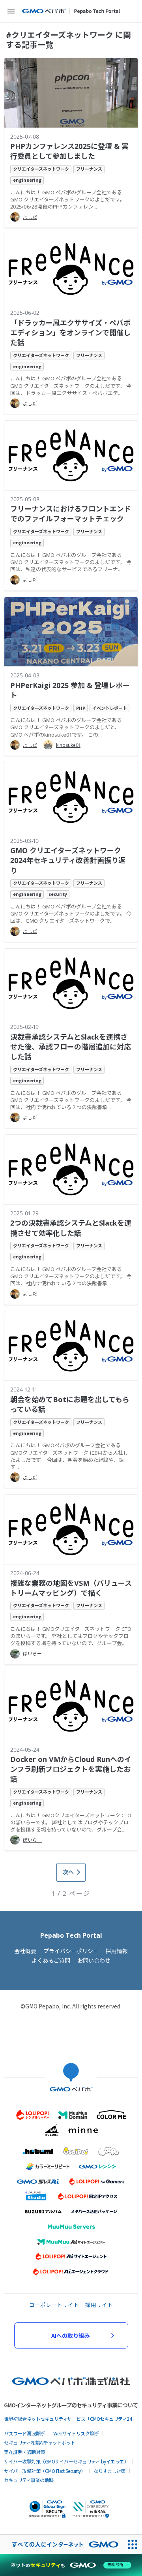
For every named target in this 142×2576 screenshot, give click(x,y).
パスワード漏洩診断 (24, 2433)
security (58, 894)
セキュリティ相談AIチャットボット (40, 2442)
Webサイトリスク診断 (76, 2433)
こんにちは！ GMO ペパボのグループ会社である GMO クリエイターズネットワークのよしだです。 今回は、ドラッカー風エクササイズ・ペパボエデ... (71, 385)
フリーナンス (89, 169)
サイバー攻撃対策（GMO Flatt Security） (45, 2471)
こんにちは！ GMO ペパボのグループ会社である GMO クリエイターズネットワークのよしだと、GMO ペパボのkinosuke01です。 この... (66, 727)
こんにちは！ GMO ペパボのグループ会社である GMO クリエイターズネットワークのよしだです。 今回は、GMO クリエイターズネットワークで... (71, 914)
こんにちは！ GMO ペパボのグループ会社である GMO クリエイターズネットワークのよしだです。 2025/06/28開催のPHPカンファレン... (68, 199)
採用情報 (117, 1951)
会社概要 (25, 1951)
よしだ (30, 217)
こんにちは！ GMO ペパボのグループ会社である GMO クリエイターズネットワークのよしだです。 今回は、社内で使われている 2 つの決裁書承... (71, 1100)
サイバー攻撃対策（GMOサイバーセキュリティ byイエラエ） (66, 2461)
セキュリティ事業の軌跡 (29, 2480)
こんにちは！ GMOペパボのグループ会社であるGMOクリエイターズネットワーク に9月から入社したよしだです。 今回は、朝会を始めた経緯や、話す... (69, 1456)
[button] (11, 11)
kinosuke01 (68, 745)
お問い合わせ (94, 1960)
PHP (81, 708)
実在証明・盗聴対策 (24, 2452)
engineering (27, 180)
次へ (68, 1872)
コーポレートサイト (54, 2305)
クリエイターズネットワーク (41, 169)
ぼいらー (32, 1654)
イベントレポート (110, 708)
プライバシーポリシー (71, 1951)
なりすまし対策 (109, 2471)
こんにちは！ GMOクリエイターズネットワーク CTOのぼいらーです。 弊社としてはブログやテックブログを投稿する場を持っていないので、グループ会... (71, 1636)
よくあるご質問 (51, 1960)
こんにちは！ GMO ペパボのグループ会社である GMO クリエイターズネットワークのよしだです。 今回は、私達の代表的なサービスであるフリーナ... (71, 562)
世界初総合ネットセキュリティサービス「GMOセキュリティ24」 (70, 2419)
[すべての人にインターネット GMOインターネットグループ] (61, 2544)
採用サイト (99, 2305)
